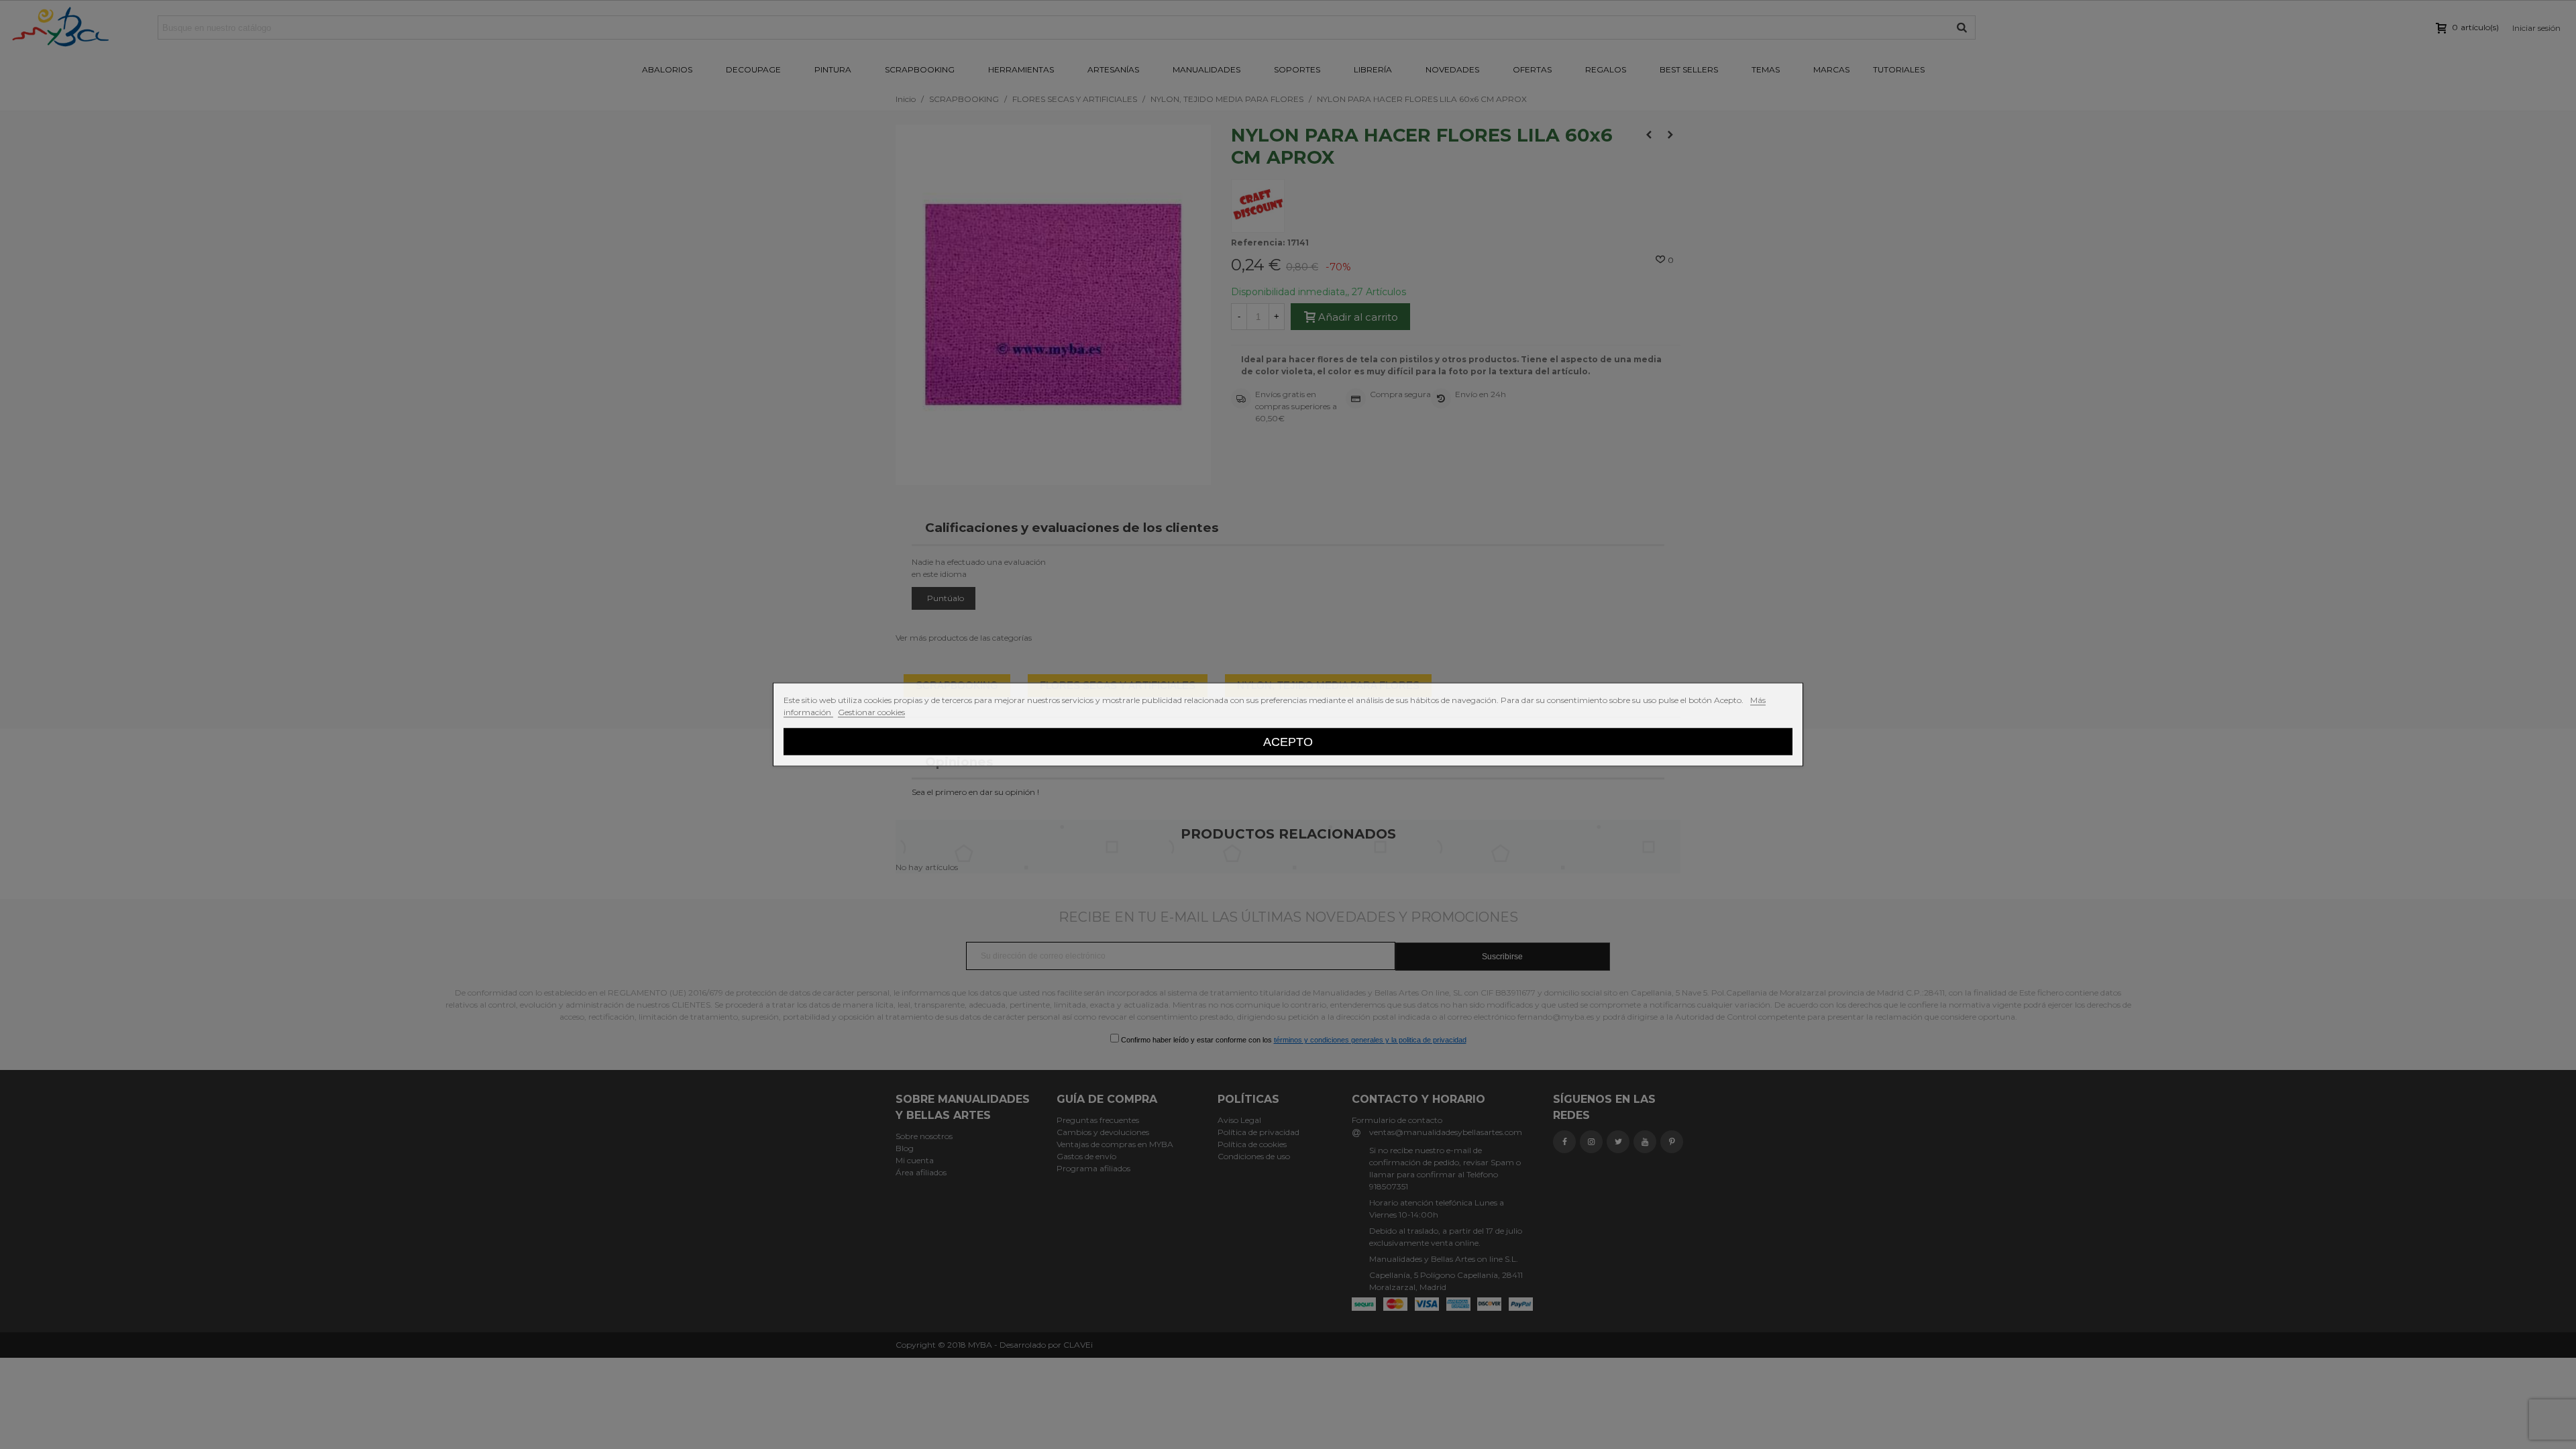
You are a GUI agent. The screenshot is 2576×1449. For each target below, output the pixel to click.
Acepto (1288, 742)
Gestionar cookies (871, 712)
